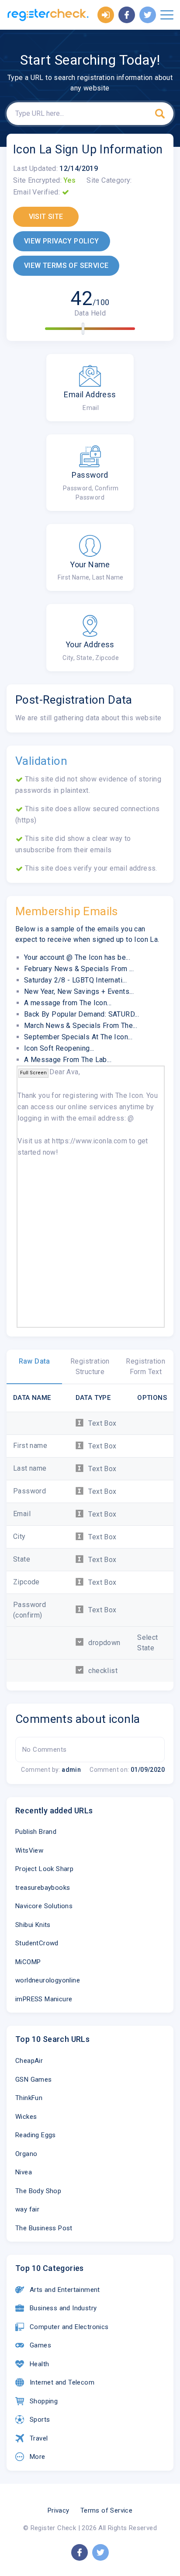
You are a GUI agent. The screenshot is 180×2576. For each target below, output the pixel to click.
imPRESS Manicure (44, 1999)
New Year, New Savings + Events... (79, 991)
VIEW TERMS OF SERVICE (66, 266)
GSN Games (34, 2080)
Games (40, 2345)
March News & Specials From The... (81, 1026)
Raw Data (35, 1361)
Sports (40, 2420)
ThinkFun (29, 2098)
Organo (26, 2154)
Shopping (44, 2401)
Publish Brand (36, 1832)
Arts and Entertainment (65, 2290)
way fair (27, 2209)
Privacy (59, 2510)
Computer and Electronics (69, 2327)
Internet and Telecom (62, 2382)
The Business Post (44, 2228)
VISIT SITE (46, 217)
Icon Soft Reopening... (59, 1048)
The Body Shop (38, 2191)
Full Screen (33, 1073)
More (38, 2457)
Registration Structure (90, 1366)
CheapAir (29, 2061)
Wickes (26, 2117)
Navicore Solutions (44, 1906)
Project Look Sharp (44, 1869)
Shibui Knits (33, 1925)
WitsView (29, 1850)
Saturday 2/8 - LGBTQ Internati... (75, 980)
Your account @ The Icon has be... (77, 957)
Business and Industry (63, 2308)
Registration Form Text (145, 1366)
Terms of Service (106, 2510)
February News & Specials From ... (79, 969)
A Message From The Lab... (68, 1060)
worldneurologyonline (48, 1980)
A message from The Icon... (68, 1003)
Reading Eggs (36, 2135)
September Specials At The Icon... (78, 1037)
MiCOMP (28, 1962)
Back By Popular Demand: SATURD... (81, 1014)
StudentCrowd (37, 1943)
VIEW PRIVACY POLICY (62, 241)
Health (39, 2364)
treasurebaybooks (43, 1888)
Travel (39, 2438)
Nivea (24, 2172)
